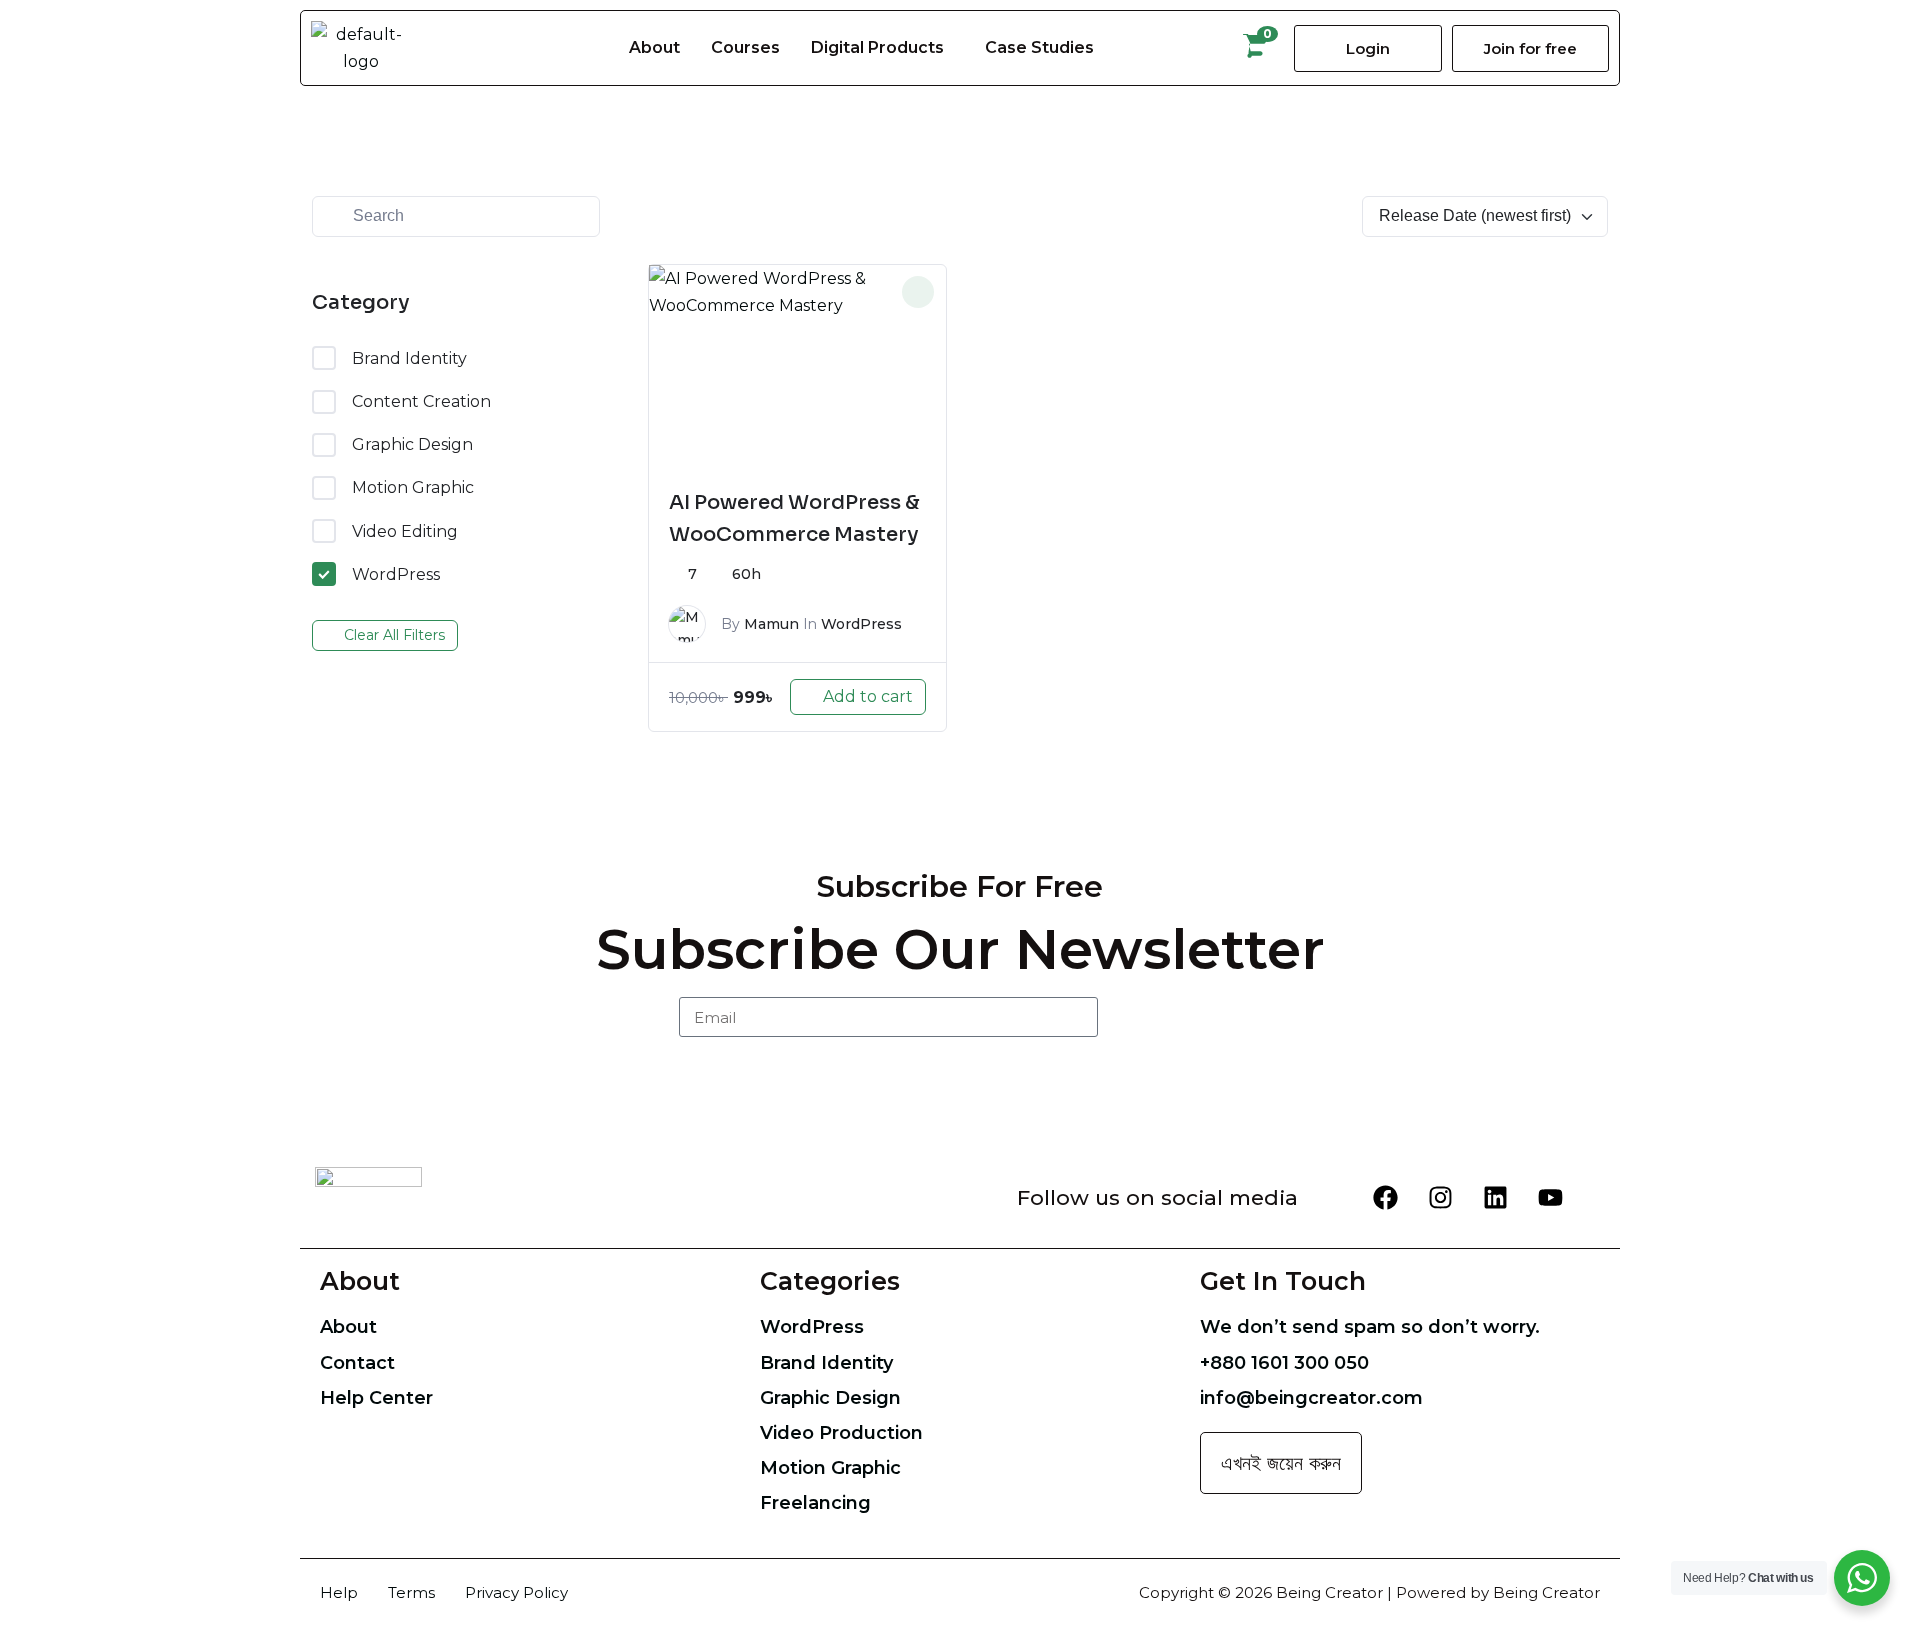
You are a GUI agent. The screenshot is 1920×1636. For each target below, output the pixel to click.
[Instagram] (1440, 1193)
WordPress (396, 569)
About (654, 45)
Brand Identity (409, 353)
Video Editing (405, 525)
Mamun (771, 619)
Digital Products (877, 45)
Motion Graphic (413, 482)
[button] (882, 46)
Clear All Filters (394, 630)
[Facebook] (1385, 1193)
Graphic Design (412, 439)
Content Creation (421, 396)
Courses (745, 45)
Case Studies (1039, 45)
